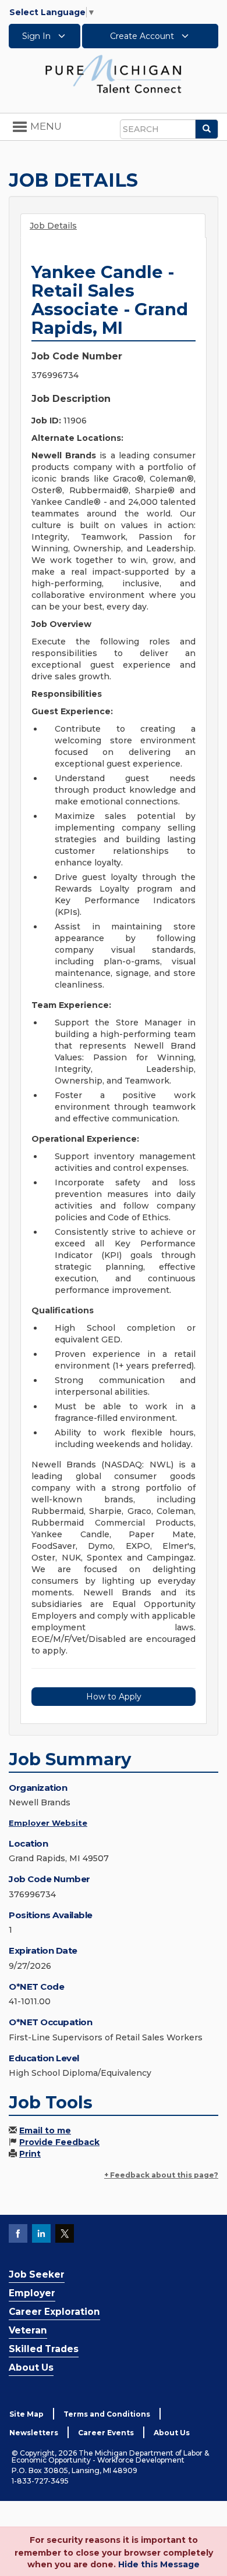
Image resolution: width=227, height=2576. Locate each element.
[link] (114, 73)
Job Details (53, 226)
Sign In (38, 36)
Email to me (45, 2130)
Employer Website (48, 1823)
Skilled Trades (44, 2349)
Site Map (26, 2414)
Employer (32, 2293)
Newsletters (34, 2433)
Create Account (143, 36)
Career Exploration (54, 2312)
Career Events (106, 2433)
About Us (31, 2367)
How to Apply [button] (114, 1697)
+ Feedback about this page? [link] (161, 2175)
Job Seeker (37, 2274)
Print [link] (30, 2154)
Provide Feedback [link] (59, 2142)
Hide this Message (159, 2564)
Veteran (28, 2330)
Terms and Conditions (107, 2414)
